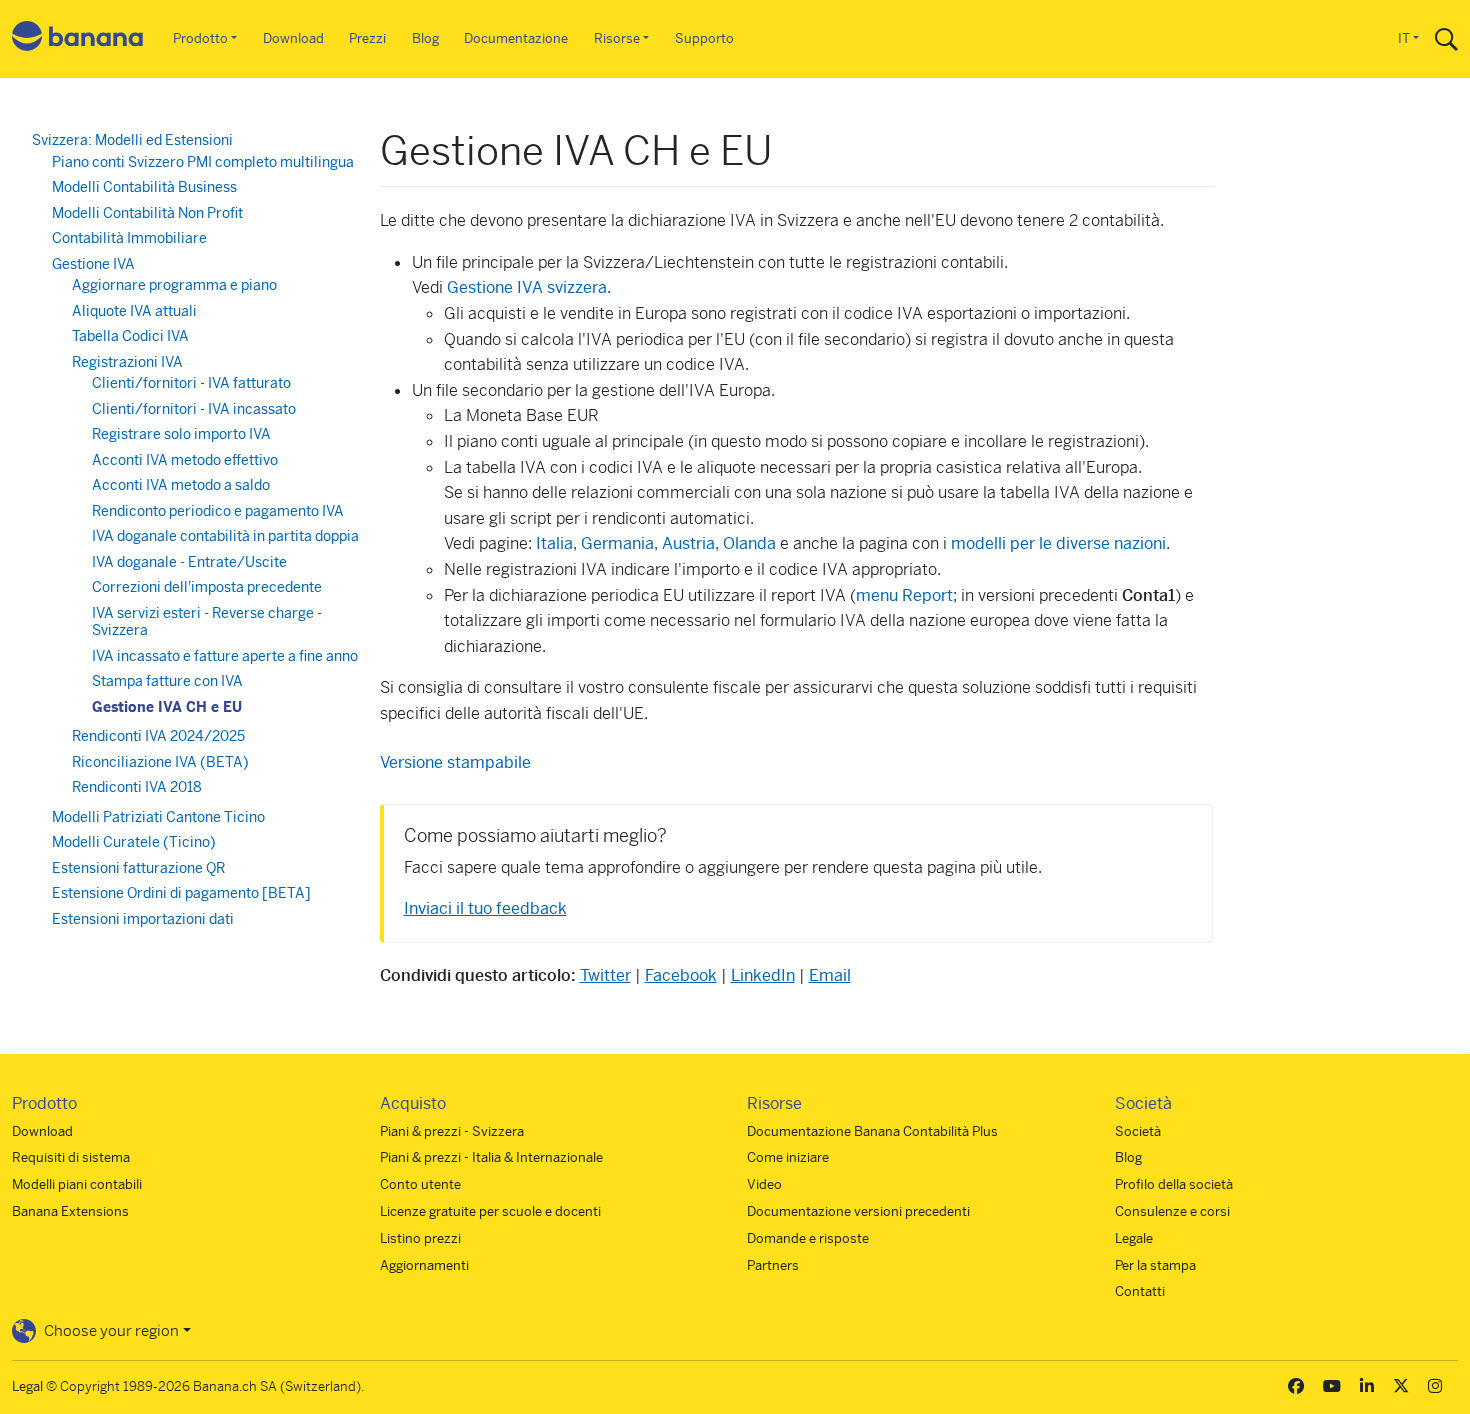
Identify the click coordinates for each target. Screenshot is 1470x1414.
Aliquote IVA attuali (134, 311)
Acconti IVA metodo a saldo (181, 485)
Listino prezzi (420, 1238)
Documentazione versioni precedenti (858, 1211)
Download (293, 38)
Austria (688, 543)
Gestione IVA (93, 264)
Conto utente (420, 1184)
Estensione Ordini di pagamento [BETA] (181, 893)
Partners (773, 1265)
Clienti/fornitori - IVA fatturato (191, 383)
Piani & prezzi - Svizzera (452, 1131)
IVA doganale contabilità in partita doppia (225, 536)
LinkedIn (763, 975)
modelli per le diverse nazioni (1058, 543)
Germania (617, 543)
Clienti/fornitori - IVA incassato (194, 409)
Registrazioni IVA (127, 362)
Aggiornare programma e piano (174, 285)
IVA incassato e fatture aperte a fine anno (225, 656)
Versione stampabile (455, 762)
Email (830, 975)
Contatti (1140, 1291)
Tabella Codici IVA (130, 336)
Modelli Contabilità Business (144, 187)
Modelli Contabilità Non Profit (147, 213)
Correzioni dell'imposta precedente (207, 587)
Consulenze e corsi (1172, 1211)
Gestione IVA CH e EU (167, 707)
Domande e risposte (808, 1238)
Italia (554, 543)
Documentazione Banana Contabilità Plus (872, 1131)
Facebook (681, 975)
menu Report (904, 595)
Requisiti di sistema (71, 1157)
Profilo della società (1174, 1184)
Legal (27, 1386)
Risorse (617, 38)
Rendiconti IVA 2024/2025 (158, 736)
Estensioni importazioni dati (143, 919)
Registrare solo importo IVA (181, 434)
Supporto (704, 38)
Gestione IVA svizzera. (529, 287)
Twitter (605, 975)
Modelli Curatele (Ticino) (134, 842)
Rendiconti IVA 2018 (137, 787)
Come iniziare (788, 1157)
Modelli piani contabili (77, 1184)
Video (764, 1184)
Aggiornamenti (424, 1265)
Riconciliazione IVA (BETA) (160, 762)
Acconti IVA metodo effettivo (185, 460)
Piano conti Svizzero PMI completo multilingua (203, 162)
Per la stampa (1155, 1265)
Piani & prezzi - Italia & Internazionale (491, 1157)
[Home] (78, 39)
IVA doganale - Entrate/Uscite (189, 562)
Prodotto (200, 38)
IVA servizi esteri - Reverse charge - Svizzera (207, 622)
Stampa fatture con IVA (167, 681)
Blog (425, 38)
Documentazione (516, 38)
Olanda (749, 543)
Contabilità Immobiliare (129, 238)
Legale (1134, 1238)
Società (1138, 1131)
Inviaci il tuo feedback (485, 908)
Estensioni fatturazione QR (138, 868)
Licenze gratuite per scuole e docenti (490, 1211)
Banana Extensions (70, 1211)
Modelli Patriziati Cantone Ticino (158, 817)
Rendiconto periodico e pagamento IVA (218, 511)
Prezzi (367, 38)
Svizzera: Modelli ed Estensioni (132, 140)
